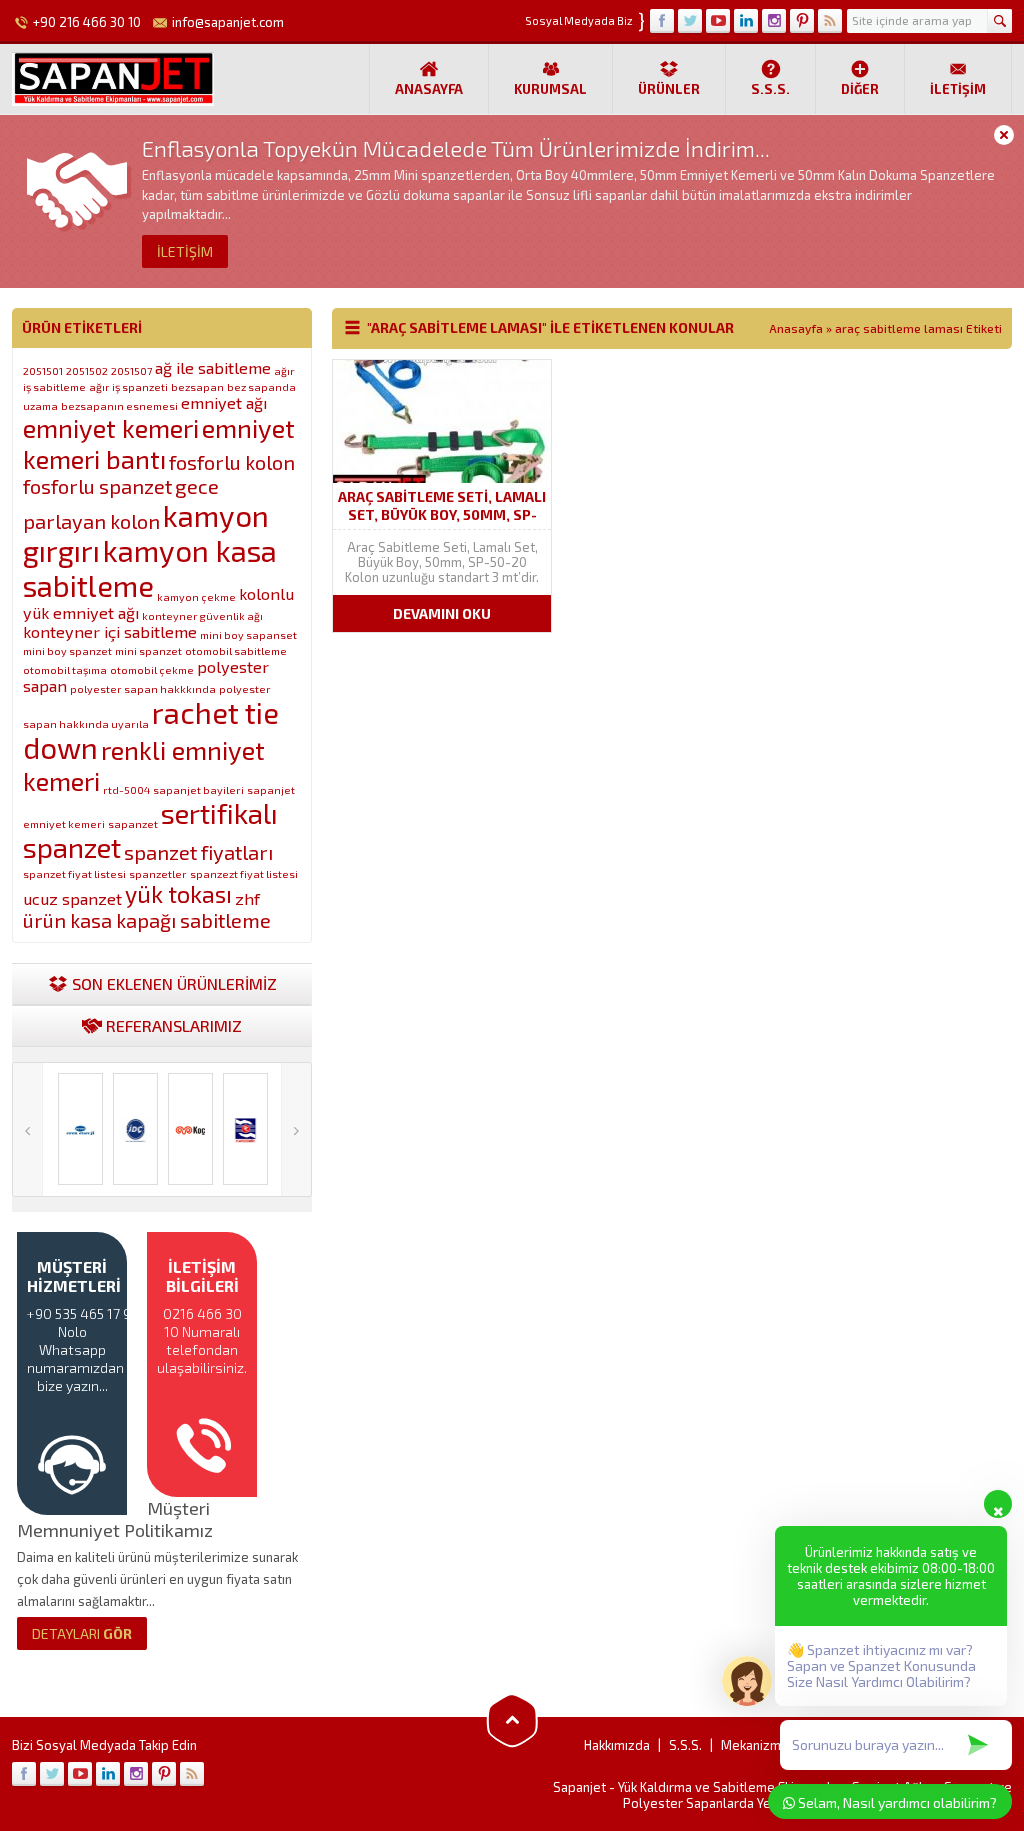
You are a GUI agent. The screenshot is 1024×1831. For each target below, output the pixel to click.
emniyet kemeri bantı (159, 443)
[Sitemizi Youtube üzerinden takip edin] (718, 21)
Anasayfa (429, 89)
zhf (247, 898)
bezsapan (197, 386)
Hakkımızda (617, 1745)
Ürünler (669, 89)
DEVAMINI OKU (442, 613)
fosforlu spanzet (97, 486)
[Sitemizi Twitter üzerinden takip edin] (690, 21)
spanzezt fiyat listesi (244, 873)
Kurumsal (550, 89)
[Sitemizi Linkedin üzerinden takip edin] (746, 21)
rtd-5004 (126, 789)
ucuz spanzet (72, 898)
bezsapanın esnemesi (119, 405)
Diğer (860, 89)
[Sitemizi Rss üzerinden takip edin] (830, 21)
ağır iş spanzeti (128, 386)
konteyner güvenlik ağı (202, 615)
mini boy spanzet (67, 650)
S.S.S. (770, 89)
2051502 (87, 370)
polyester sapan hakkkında (143, 688)
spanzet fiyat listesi (74, 873)
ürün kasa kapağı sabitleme (147, 920)
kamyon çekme (196, 596)
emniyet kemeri (111, 427)
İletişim (958, 89)
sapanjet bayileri (198, 789)
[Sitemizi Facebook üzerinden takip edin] (662, 21)
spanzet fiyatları (198, 852)
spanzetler (158, 873)
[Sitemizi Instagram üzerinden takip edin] (774, 21)
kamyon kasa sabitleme (150, 568)
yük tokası (178, 894)
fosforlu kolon (232, 462)
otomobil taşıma (65, 669)
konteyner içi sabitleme (110, 631)
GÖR (82, 1633)
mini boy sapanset (248, 634)
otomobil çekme (152, 669)
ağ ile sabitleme (213, 367)
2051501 (43, 370)
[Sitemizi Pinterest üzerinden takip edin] (802, 21)
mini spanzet (148, 650)
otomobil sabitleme (236, 650)
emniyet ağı (224, 402)
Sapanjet (579, 1787)
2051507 (131, 370)
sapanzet (133, 823)
